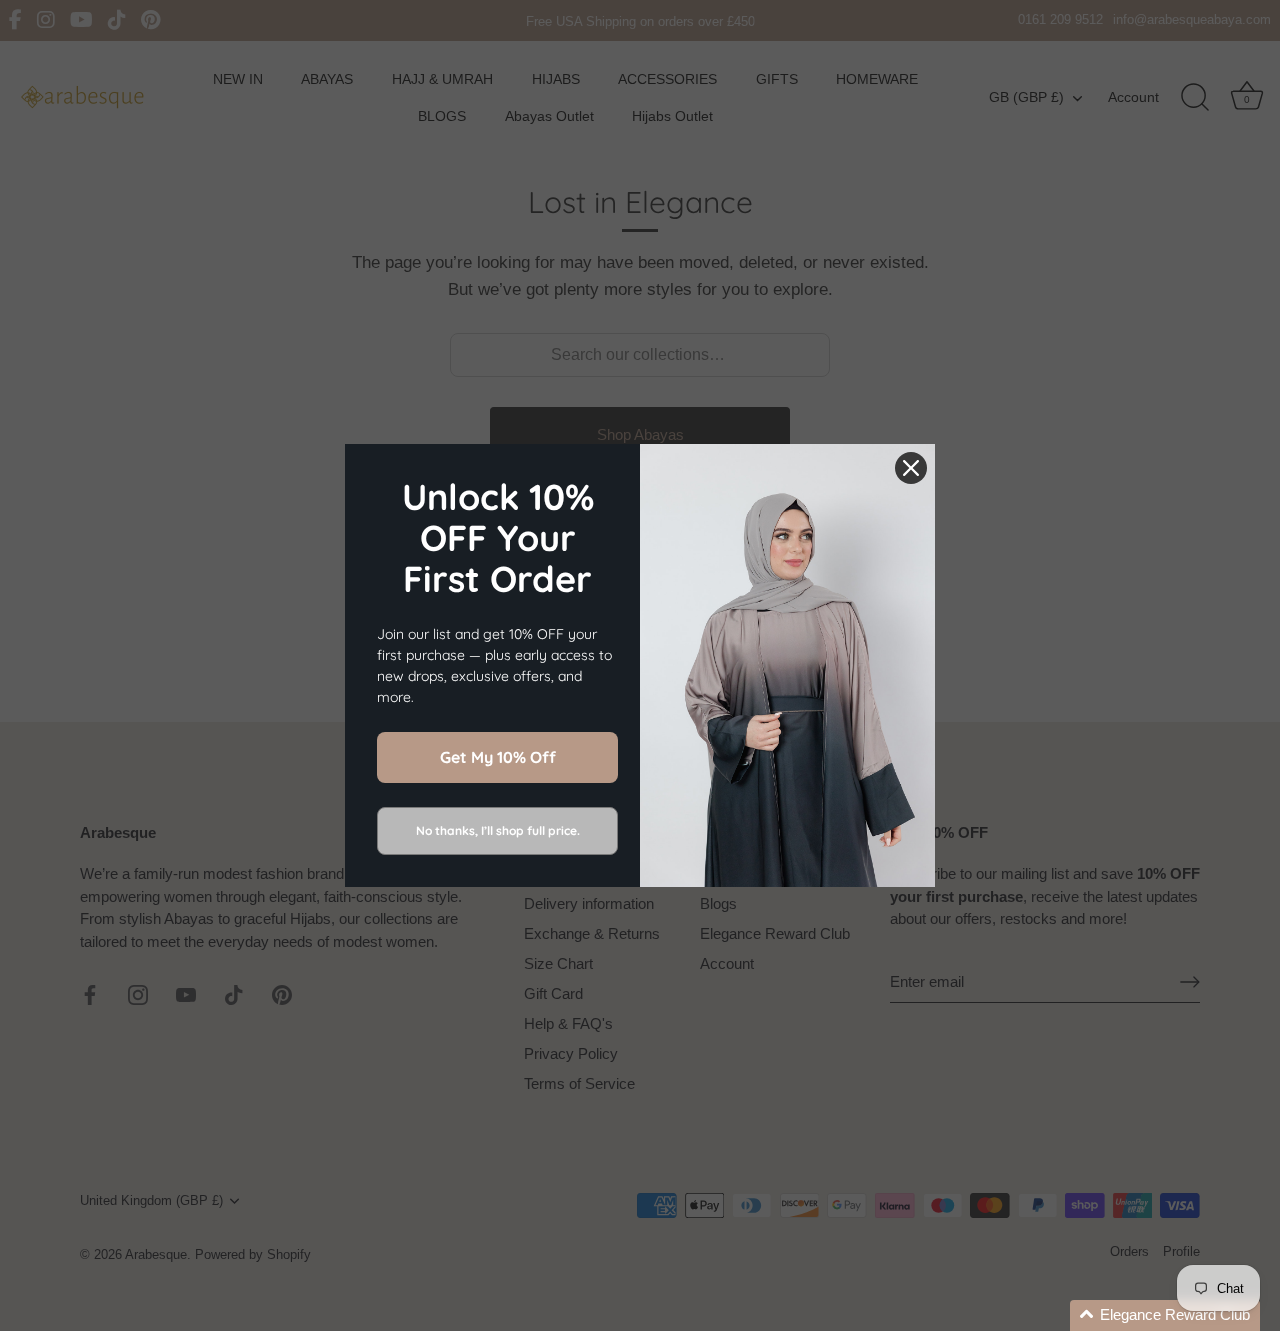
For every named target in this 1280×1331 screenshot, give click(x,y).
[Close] (911, 468)
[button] (1165, 1315)
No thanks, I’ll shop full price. (498, 830)
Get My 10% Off (498, 757)
